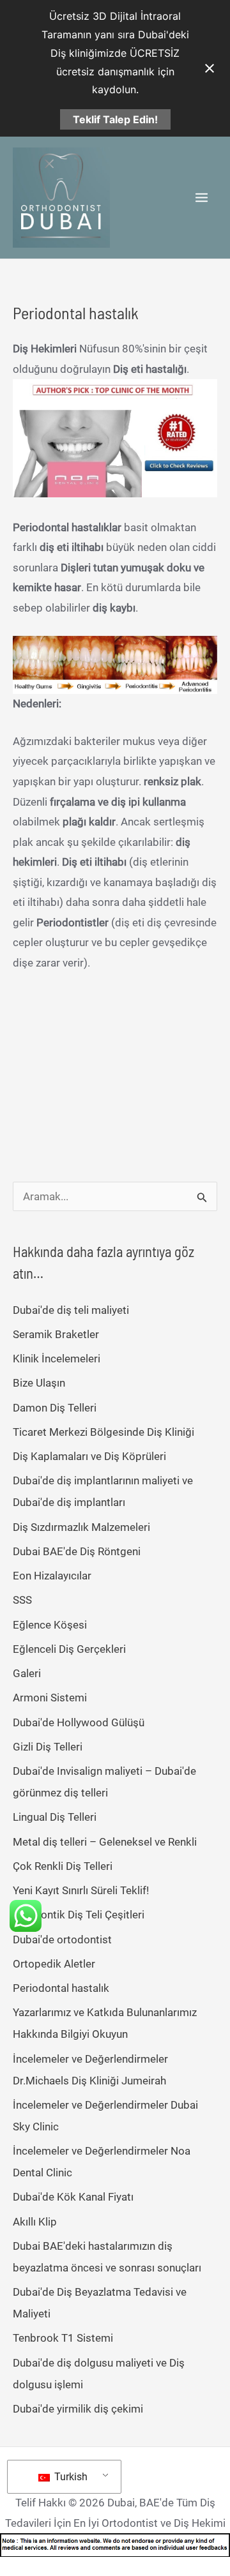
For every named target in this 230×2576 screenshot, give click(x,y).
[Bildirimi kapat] (210, 68)
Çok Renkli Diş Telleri (63, 1866)
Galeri (27, 1673)
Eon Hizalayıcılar (52, 1576)
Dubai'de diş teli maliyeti (71, 1310)
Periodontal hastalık (61, 1988)
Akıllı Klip (35, 2222)
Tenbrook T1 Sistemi (63, 2338)
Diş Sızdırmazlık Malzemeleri (81, 1527)
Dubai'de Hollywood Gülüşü (79, 1722)
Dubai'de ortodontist (62, 1940)
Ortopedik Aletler (54, 1964)
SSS (22, 1600)
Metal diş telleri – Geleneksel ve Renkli (105, 1842)
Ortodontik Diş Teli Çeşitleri (79, 1915)
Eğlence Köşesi (50, 1625)
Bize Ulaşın (39, 1383)
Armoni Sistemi (50, 1698)
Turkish (70, 2477)
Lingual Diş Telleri (55, 1817)
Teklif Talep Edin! (115, 119)
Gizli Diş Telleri (48, 1747)
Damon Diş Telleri (55, 1408)
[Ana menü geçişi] (202, 198)
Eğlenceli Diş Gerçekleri (69, 1649)
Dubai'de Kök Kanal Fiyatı (73, 2197)
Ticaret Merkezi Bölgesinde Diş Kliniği (103, 1432)
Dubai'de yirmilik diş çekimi (78, 2409)
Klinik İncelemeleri (57, 1359)
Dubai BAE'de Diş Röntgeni (77, 1551)
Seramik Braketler (56, 1334)
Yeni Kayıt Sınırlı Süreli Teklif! (81, 1890)
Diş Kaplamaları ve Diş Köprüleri (89, 1456)
